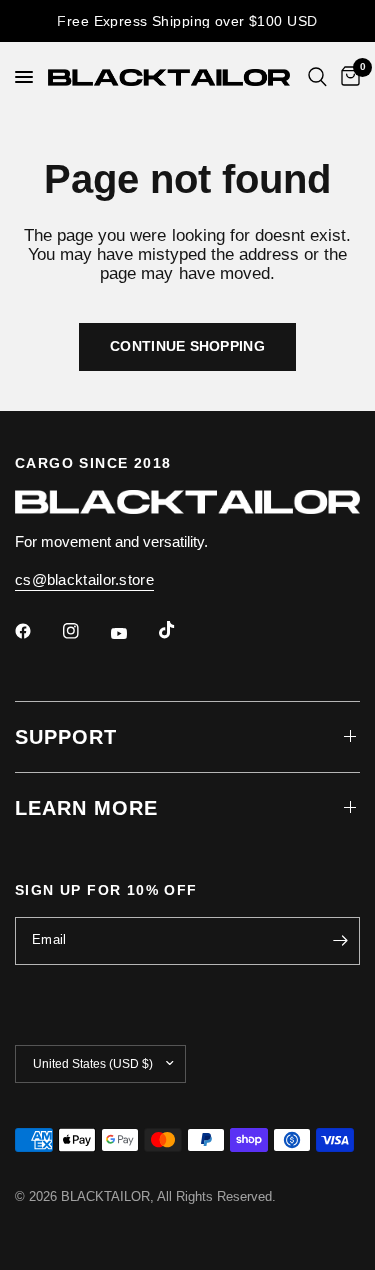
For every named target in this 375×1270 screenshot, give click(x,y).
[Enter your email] (340, 941)
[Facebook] (37, 631)
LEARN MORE (86, 808)
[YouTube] (133, 634)
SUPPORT (66, 737)
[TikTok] (181, 630)
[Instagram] (85, 631)
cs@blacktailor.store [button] (84, 579)
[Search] (317, 77)
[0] (347, 77)
